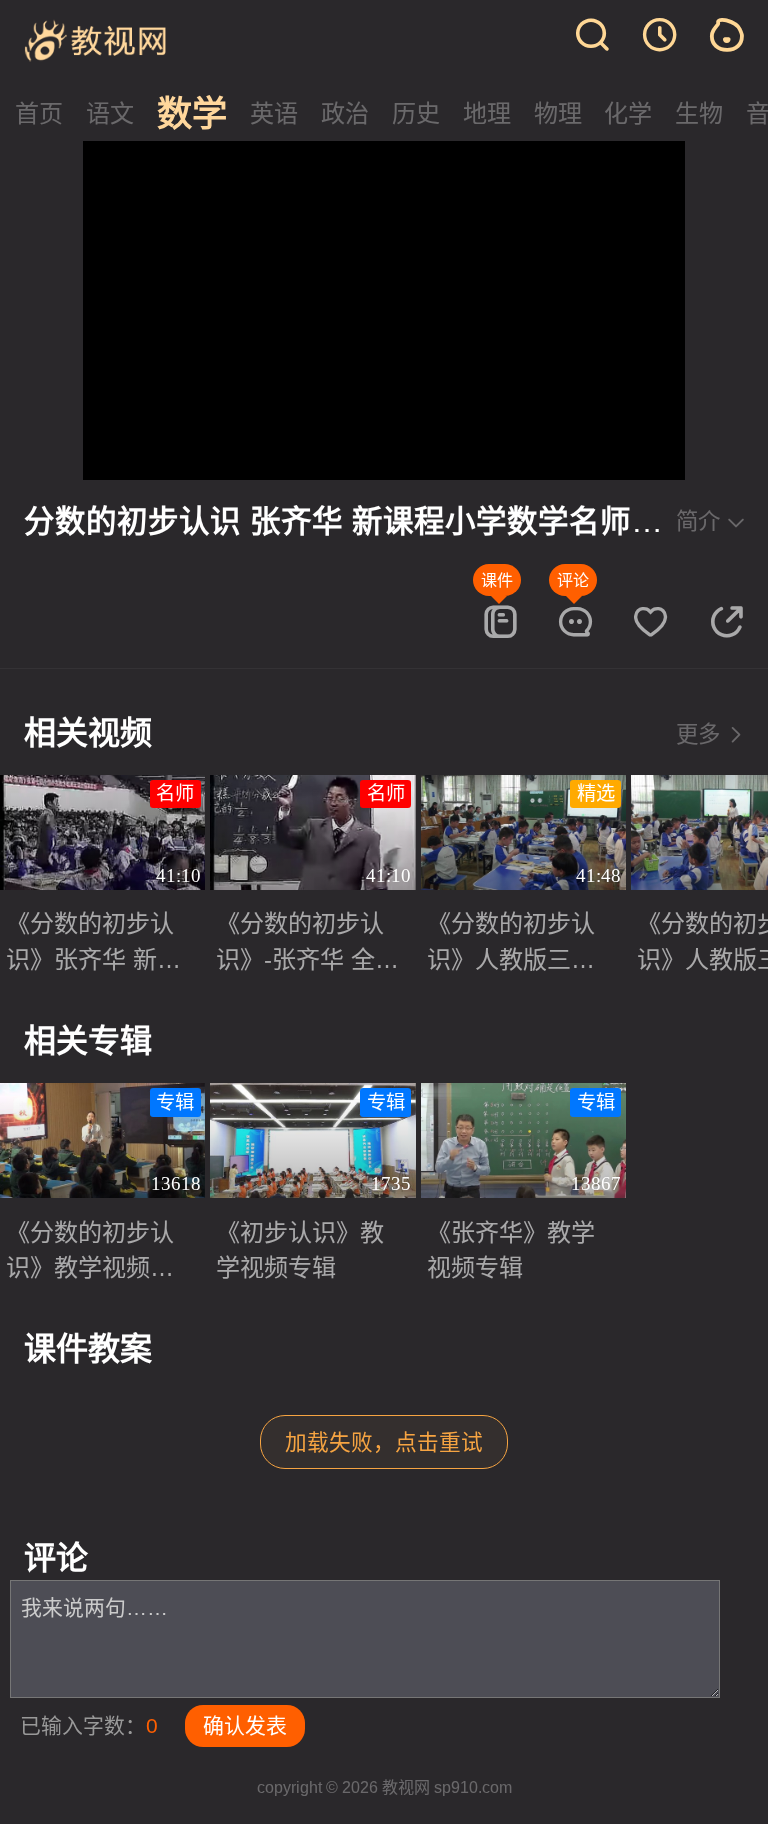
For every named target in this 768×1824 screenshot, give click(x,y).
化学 (628, 113)
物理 (558, 113)
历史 (416, 113)
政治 (345, 113)
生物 (699, 113)
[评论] (575, 621)
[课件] (499, 621)
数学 (192, 113)
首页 (39, 113)
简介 (698, 521)
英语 (274, 113)
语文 (110, 113)
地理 (487, 113)
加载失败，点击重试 (384, 1442)
